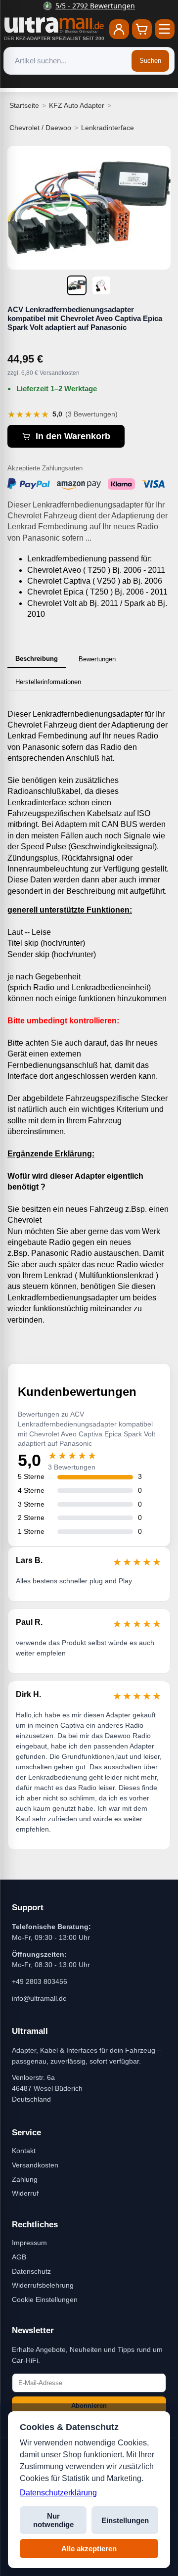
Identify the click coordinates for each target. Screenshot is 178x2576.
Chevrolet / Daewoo (40, 128)
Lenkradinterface (108, 128)
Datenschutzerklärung (58, 2493)
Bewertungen (97, 659)
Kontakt (24, 2151)
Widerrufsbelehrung (43, 2285)
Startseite (24, 105)
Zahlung (25, 2179)
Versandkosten (35, 2165)
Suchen (150, 61)
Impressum (29, 2243)
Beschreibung (37, 659)
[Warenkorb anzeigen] (142, 29)
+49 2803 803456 (40, 1981)
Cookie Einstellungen (45, 2300)
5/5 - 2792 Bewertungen (95, 6)
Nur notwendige (53, 2520)
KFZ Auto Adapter (77, 105)
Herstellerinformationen (48, 682)
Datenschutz (31, 2271)
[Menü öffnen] (165, 29)
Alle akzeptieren (89, 2549)
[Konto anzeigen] (119, 29)
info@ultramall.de (39, 1998)
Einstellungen (125, 2520)
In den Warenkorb (73, 436)
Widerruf (25, 2193)
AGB (19, 2257)
